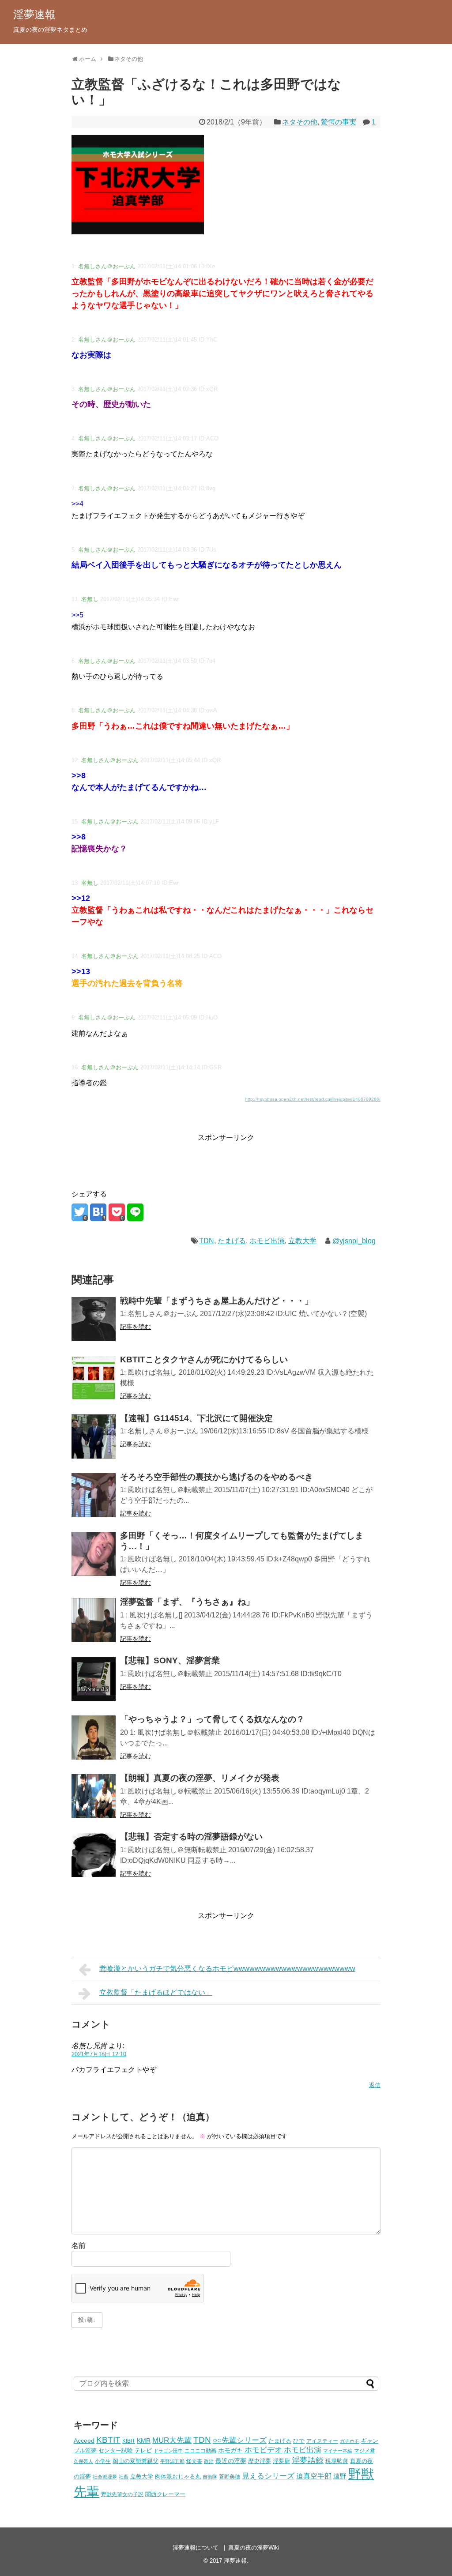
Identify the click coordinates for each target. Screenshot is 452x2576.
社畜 (124, 2477)
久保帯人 (83, 2461)
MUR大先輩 (172, 2440)
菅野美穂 (230, 2476)
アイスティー (322, 2441)
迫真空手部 (314, 2476)
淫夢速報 (34, 14)
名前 (79, 2246)
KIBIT (129, 2441)
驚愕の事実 (339, 122)
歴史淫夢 (260, 2461)
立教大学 (302, 1241)
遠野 (340, 2476)
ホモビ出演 (267, 1241)
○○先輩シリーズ (240, 2440)
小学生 (103, 2461)
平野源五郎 (172, 2461)
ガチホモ (350, 2441)
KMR (144, 2441)
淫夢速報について (196, 2548)
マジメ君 (365, 2450)
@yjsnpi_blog (354, 1241)
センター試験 (116, 2450)
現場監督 (337, 2461)
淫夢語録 (308, 2460)
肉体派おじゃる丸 (178, 2477)
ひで (299, 2441)
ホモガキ (230, 2450)
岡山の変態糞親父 (136, 2461)
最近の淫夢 (231, 2461)
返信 (375, 2085)
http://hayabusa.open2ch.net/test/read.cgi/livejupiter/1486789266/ (313, 1099)
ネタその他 (300, 122)
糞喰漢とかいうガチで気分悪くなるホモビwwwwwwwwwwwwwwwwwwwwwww (227, 1969)
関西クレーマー (165, 2494)
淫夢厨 (281, 2461)
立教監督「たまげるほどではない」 (156, 1992)
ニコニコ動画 (200, 2450)
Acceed (84, 2441)
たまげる (232, 1241)
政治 (209, 2461)
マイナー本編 (338, 2451)
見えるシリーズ (268, 2476)
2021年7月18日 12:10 (99, 2054)
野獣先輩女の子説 (122, 2494)
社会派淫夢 (105, 2477)
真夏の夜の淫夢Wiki (254, 2548)
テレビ (143, 2451)
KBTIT (108, 2440)
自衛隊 (210, 2477)
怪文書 (194, 2461)
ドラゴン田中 (168, 2451)
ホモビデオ (263, 2450)
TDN (207, 1241)
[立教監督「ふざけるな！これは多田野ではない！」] (98, 1212)
